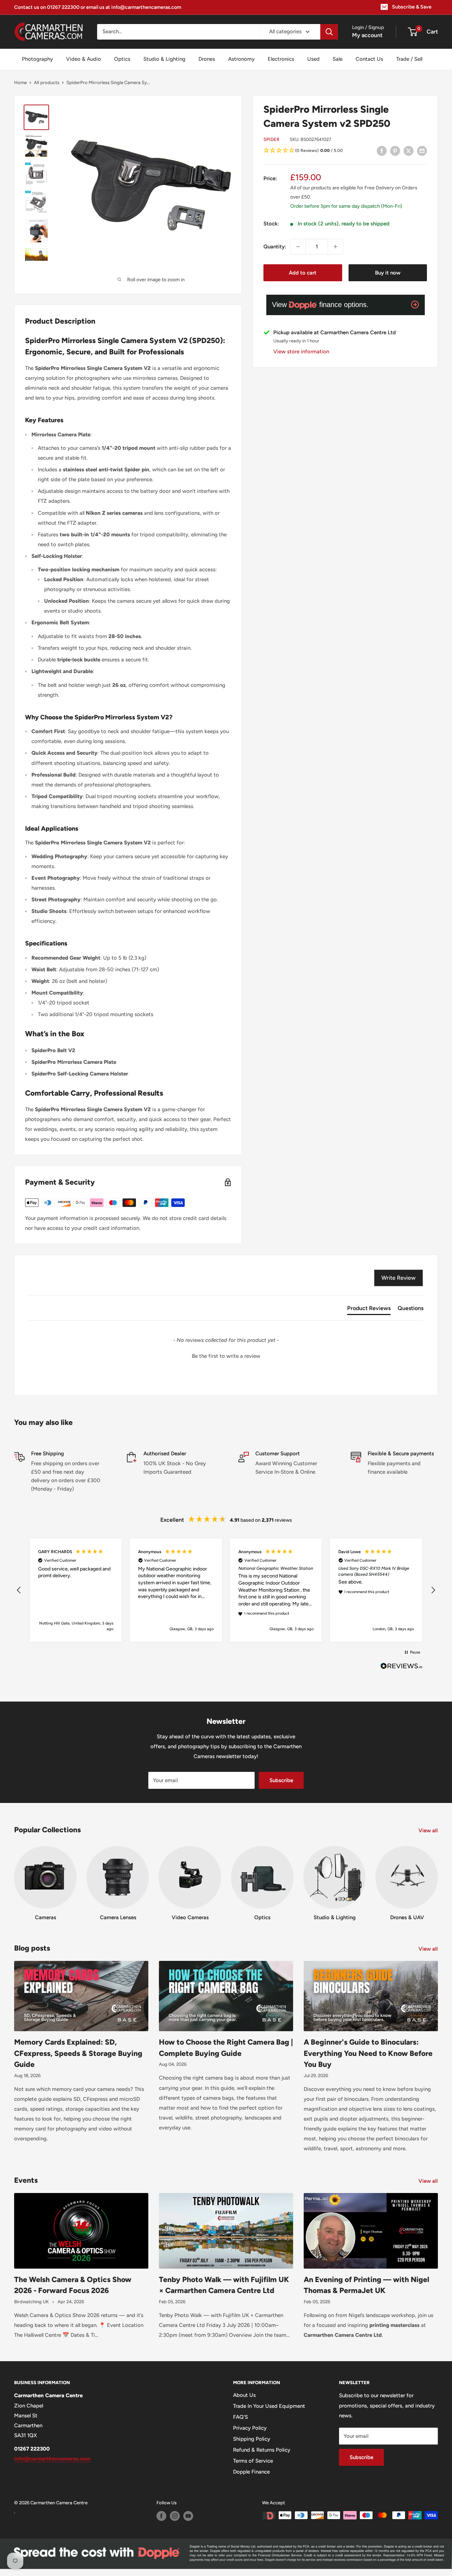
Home (20, 82)
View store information (301, 352)
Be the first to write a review (226, 1356)
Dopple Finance (251, 2472)
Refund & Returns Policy (262, 2450)
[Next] (438, 1877)
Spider (271, 139)
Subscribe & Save (412, 7)
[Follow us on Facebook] (161, 2516)
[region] (226, 1590)
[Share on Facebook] (382, 151)
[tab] (369, 1310)
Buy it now (388, 273)
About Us (244, 2395)
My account (367, 35)
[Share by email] (422, 151)
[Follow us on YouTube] (188, 2516)
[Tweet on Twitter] (409, 151)
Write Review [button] (399, 1278)
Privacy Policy (250, 2428)
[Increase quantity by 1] (335, 247)
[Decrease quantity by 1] (298, 247)
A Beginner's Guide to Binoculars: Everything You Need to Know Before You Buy (368, 2053)
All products (47, 82)
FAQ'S (240, 2417)
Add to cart (303, 273)
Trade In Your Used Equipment (269, 2406)
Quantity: (275, 247)
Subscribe (281, 1780)
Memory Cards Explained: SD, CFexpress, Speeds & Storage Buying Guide (78, 2053)
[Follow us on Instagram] (175, 2516)
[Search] (329, 32)
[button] (345, 151)
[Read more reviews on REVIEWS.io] (402, 1668)
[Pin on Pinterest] (395, 151)
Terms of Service (253, 2461)
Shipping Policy (252, 2439)
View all (429, 1831)
